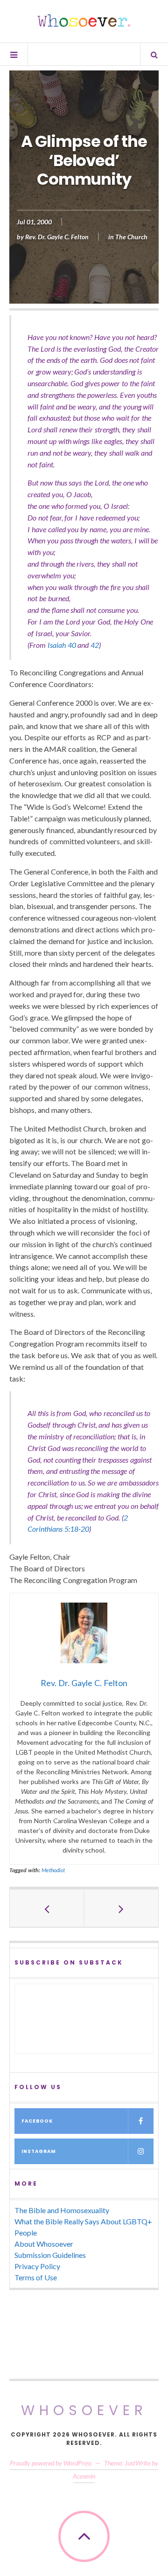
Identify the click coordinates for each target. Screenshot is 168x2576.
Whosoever (84, 2410)
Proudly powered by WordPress (51, 2463)
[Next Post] (121, 1908)
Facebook (37, 2121)
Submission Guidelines (50, 2255)
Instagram (39, 2151)
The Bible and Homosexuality (62, 2210)
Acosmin (84, 2476)
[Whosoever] (84, 21)
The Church (131, 237)
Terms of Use (36, 2277)
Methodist (53, 1870)
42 (95, 645)
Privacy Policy (37, 2266)
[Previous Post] (47, 1908)
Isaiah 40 (62, 645)
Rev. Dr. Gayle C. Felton (57, 237)
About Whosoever (44, 2244)
